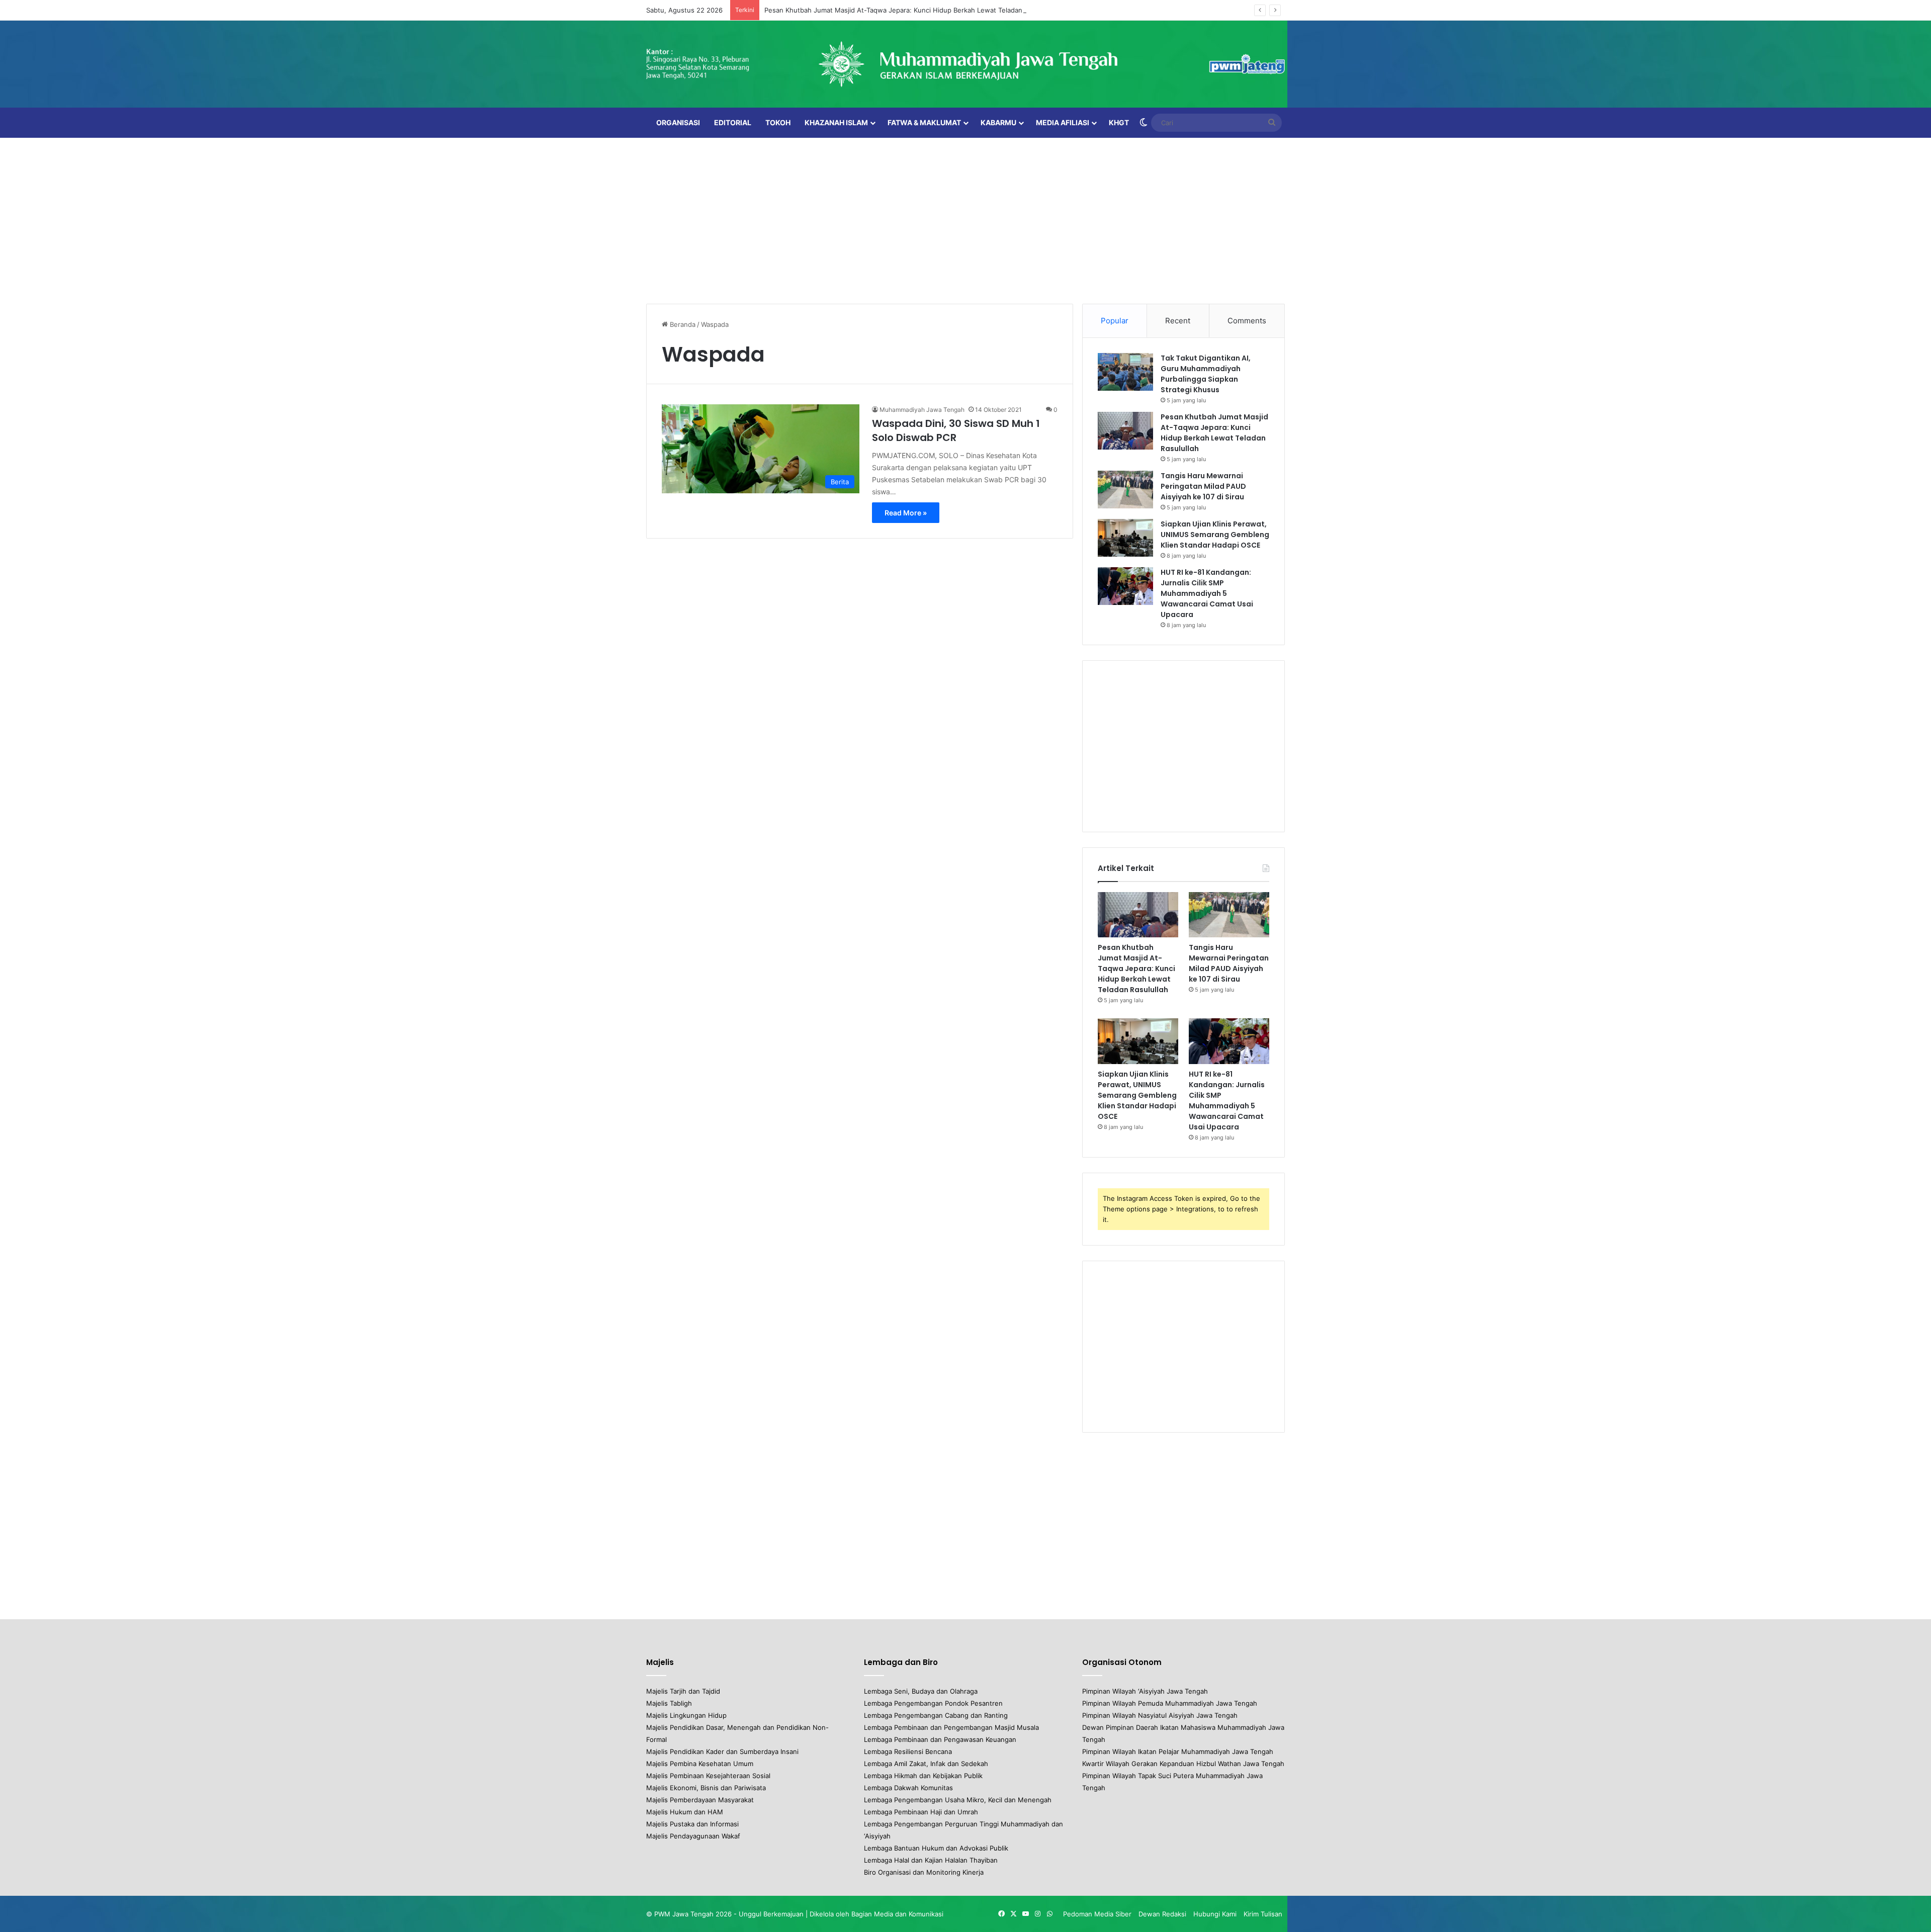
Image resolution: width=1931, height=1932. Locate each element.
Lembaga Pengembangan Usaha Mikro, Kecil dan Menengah (958, 1800)
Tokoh (778, 122)
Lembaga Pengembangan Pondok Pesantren (933, 1703)
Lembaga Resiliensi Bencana (908, 1751)
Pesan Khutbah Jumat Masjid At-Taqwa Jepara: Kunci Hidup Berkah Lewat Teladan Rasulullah (910, 10)
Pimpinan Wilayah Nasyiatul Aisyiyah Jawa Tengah (1160, 1715)
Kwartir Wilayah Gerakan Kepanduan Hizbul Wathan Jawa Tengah (1183, 1764)
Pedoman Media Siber (1097, 1914)
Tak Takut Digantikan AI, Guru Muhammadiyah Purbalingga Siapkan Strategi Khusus (1206, 374)
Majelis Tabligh (669, 1703)
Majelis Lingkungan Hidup (686, 1715)
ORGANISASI (678, 122)
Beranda (682, 324)
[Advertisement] (965, 218)
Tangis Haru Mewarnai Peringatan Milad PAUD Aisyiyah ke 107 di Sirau (1203, 486)
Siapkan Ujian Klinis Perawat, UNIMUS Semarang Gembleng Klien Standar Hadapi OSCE (1215, 535)
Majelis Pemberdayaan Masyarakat (700, 1800)
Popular (1115, 321)
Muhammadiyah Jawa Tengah (922, 410)
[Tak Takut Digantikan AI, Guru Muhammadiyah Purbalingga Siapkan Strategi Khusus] (1125, 372)
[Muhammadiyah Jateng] (965, 64)
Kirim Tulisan (1263, 1914)
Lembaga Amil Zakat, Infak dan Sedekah (926, 1764)
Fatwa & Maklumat (924, 122)
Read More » (906, 513)
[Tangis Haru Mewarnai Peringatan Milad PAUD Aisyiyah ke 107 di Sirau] (1125, 490)
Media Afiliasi (1063, 122)
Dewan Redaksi (1162, 1914)
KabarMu (998, 122)
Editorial (733, 122)
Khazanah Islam (836, 122)
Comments (1247, 321)
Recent (1178, 321)
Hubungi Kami (1215, 1914)
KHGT (1119, 122)
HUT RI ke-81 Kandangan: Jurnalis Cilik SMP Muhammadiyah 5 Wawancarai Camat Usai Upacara (1207, 593)
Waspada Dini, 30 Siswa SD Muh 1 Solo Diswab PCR (956, 430)
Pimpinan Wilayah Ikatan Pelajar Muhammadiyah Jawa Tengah (1178, 1751)
